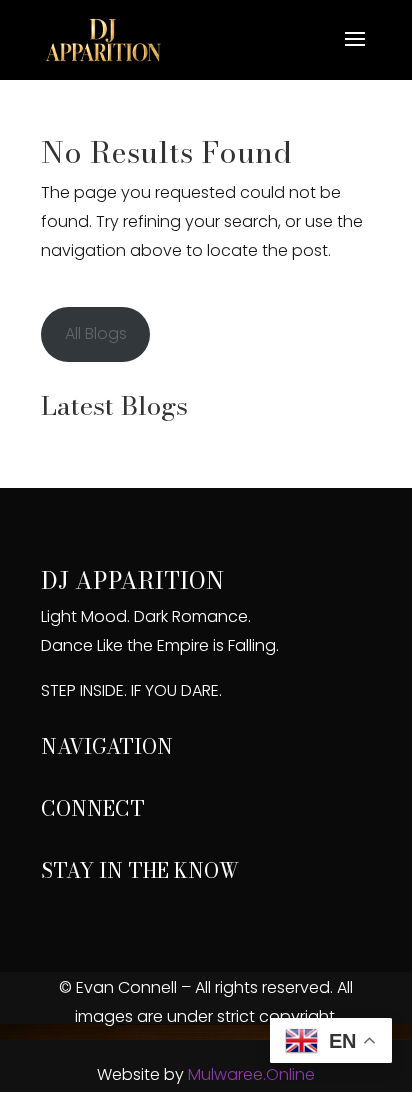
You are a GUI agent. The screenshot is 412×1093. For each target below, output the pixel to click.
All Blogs (96, 333)
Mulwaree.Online (251, 1074)
